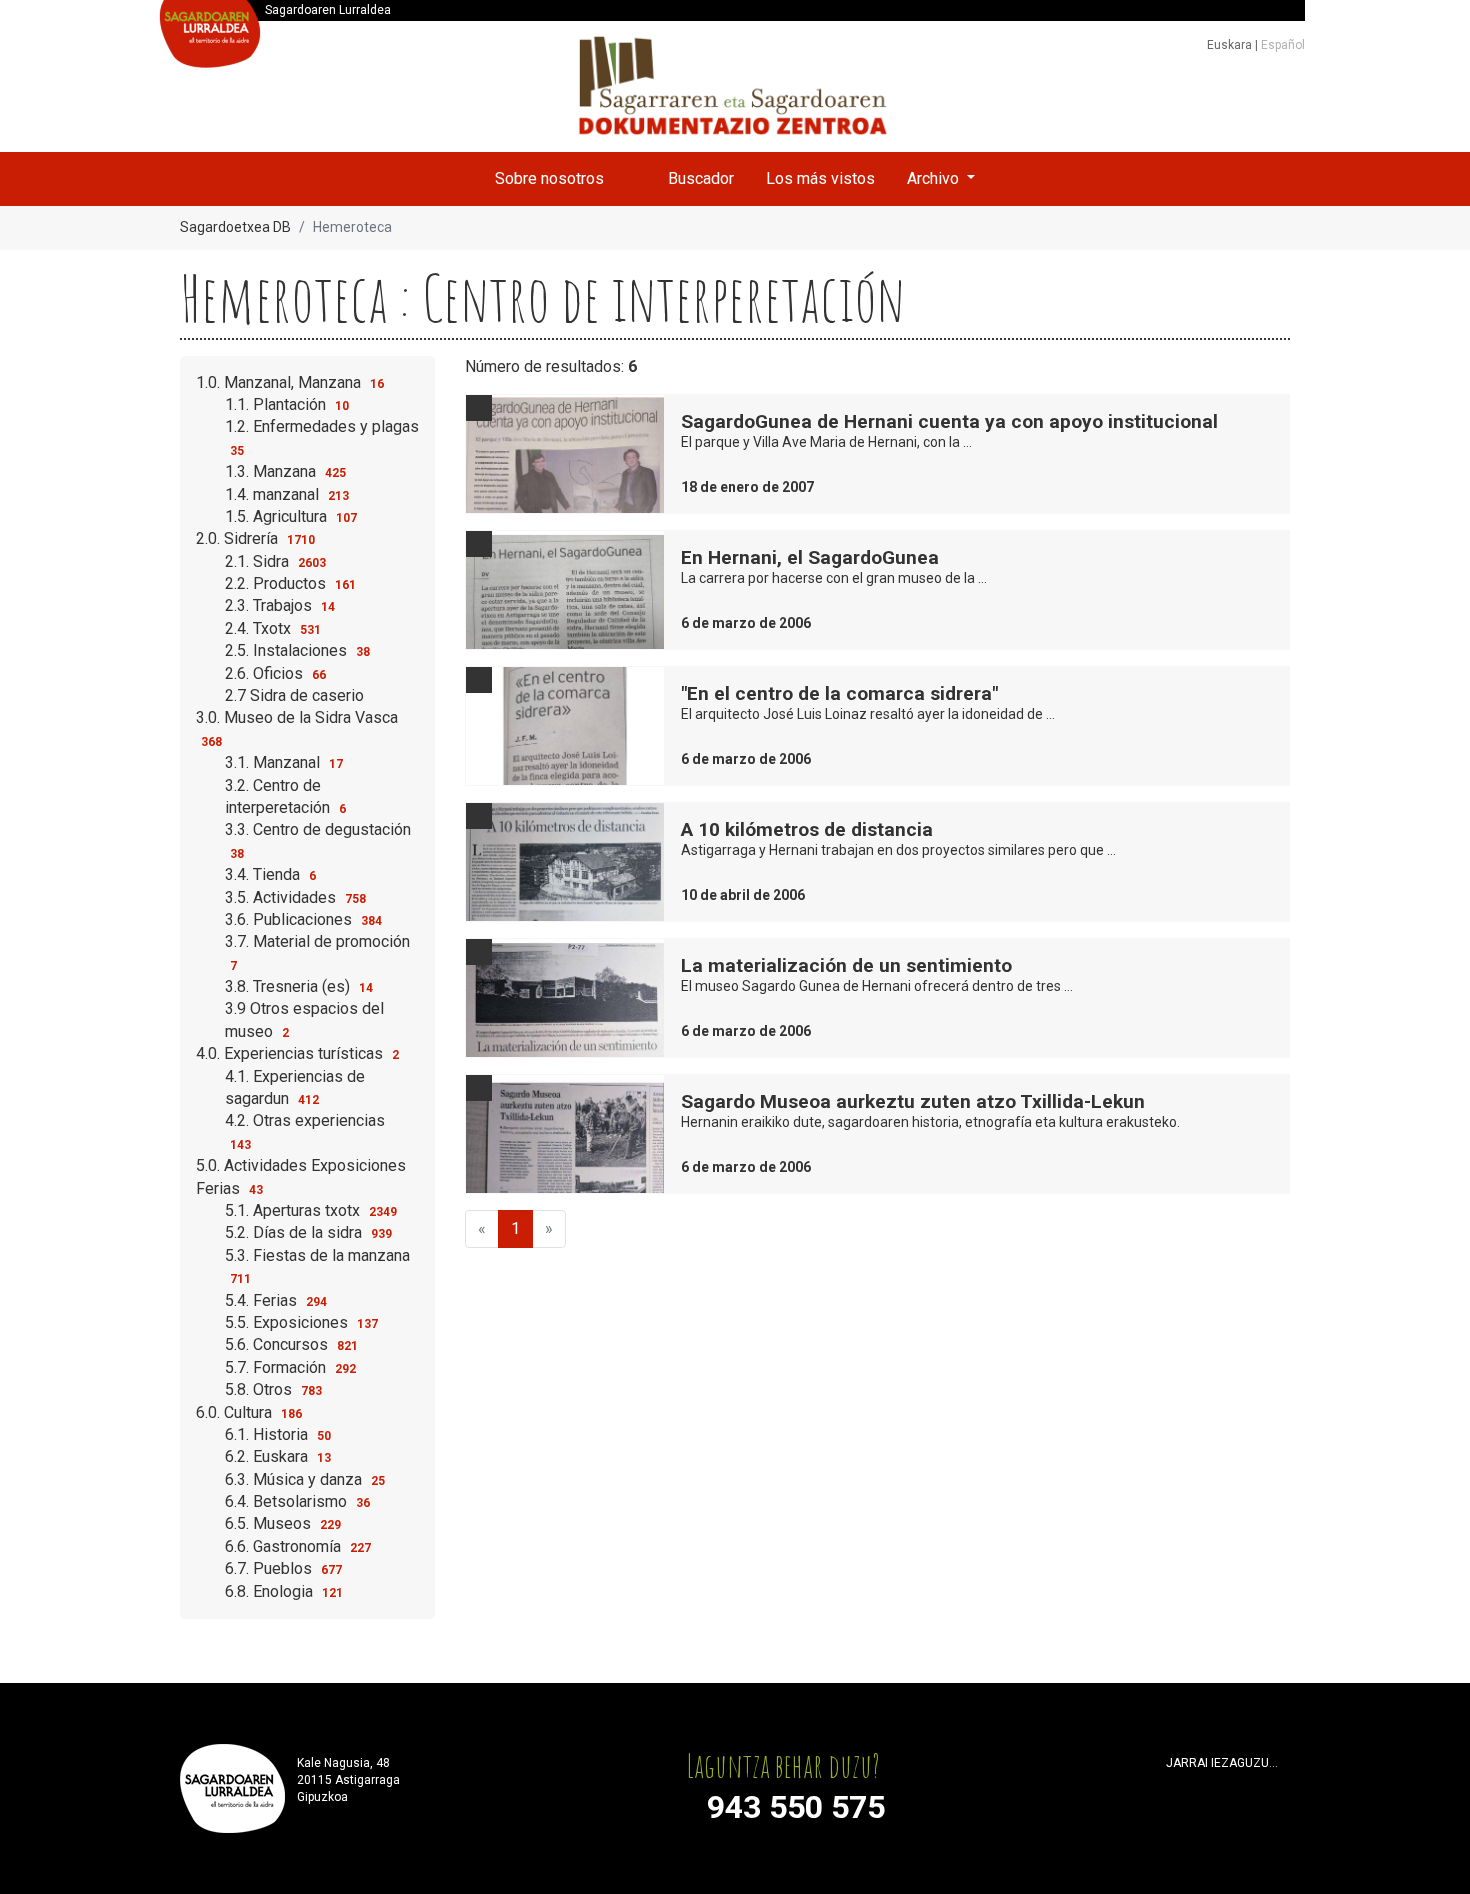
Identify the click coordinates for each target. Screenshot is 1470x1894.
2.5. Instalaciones (297, 650)
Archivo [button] (935, 178)
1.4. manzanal (287, 494)
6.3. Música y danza (305, 1479)
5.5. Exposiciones (301, 1322)
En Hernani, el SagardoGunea (810, 557)
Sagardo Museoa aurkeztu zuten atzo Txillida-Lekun (913, 1101)
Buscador (701, 178)
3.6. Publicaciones (303, 919)
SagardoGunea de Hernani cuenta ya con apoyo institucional (949, 421)
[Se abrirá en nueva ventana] (1175, 1788)
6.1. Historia (278, 1434)
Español (1283, 45)
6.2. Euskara (278, 1456)
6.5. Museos (283, 1523)
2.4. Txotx (273, 628)
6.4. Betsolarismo (297, 1501)
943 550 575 (796, 1807)
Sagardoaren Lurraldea (328, 10)
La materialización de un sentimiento (846, 965)
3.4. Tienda (270, 874)
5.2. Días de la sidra (308, 1232)
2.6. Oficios (275, 673)
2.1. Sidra (275, 561)
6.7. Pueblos (283, 1568)
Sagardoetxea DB (235, 227)
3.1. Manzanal (284, 762)
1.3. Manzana (285, 471)
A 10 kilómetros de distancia (807, 829)
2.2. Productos (290, 583)
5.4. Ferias (276, 1300)
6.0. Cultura (249, 1412)
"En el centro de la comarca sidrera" (839, 693)
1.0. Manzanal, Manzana (290, 382)
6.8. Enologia (284, 1591)
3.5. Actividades (295, 897)
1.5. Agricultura (291, 516)
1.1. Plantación (287, 404)
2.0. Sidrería (255, 538)
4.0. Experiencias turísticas (297, 1053)
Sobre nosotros (549, 178)
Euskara (1231, 45)
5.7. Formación (290, 1367)
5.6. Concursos (291, 1344)
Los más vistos (820, 178)
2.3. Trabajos (280, 605)
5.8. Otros (273, 1389)
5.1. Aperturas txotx (311, 1210)
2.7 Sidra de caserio (294, 695)
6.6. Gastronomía (298, 1546)
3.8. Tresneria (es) (299, 986)
